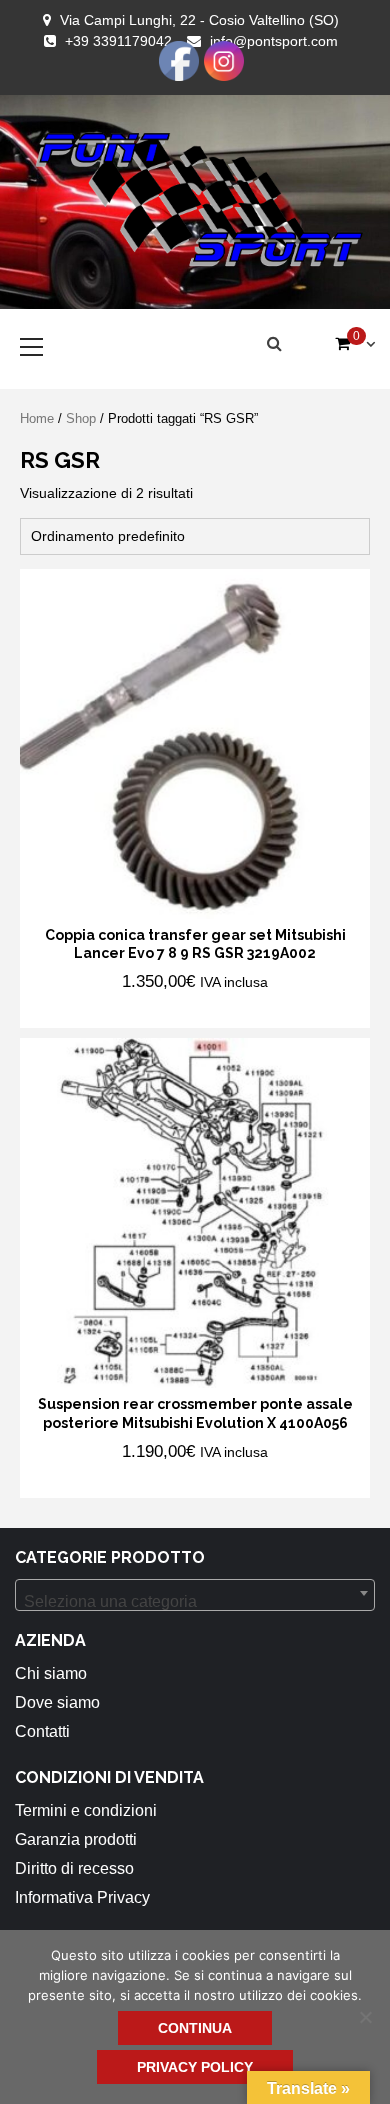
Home (37, 418)
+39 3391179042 (118, 41)
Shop (81, 418)
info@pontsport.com (274, 41)
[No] (365, 2017)
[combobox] (195, 1595)
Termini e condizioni (86, 1810)
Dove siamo (57, 1702)
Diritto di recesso (74, 1868)
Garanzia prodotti (76, 1839)
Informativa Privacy (82, 1897)
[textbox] (195, 1602)
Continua (195, 2028)
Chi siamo (51, 1673)
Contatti (42, 1731)
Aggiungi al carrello (148, 1011)
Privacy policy (195, 2067)
